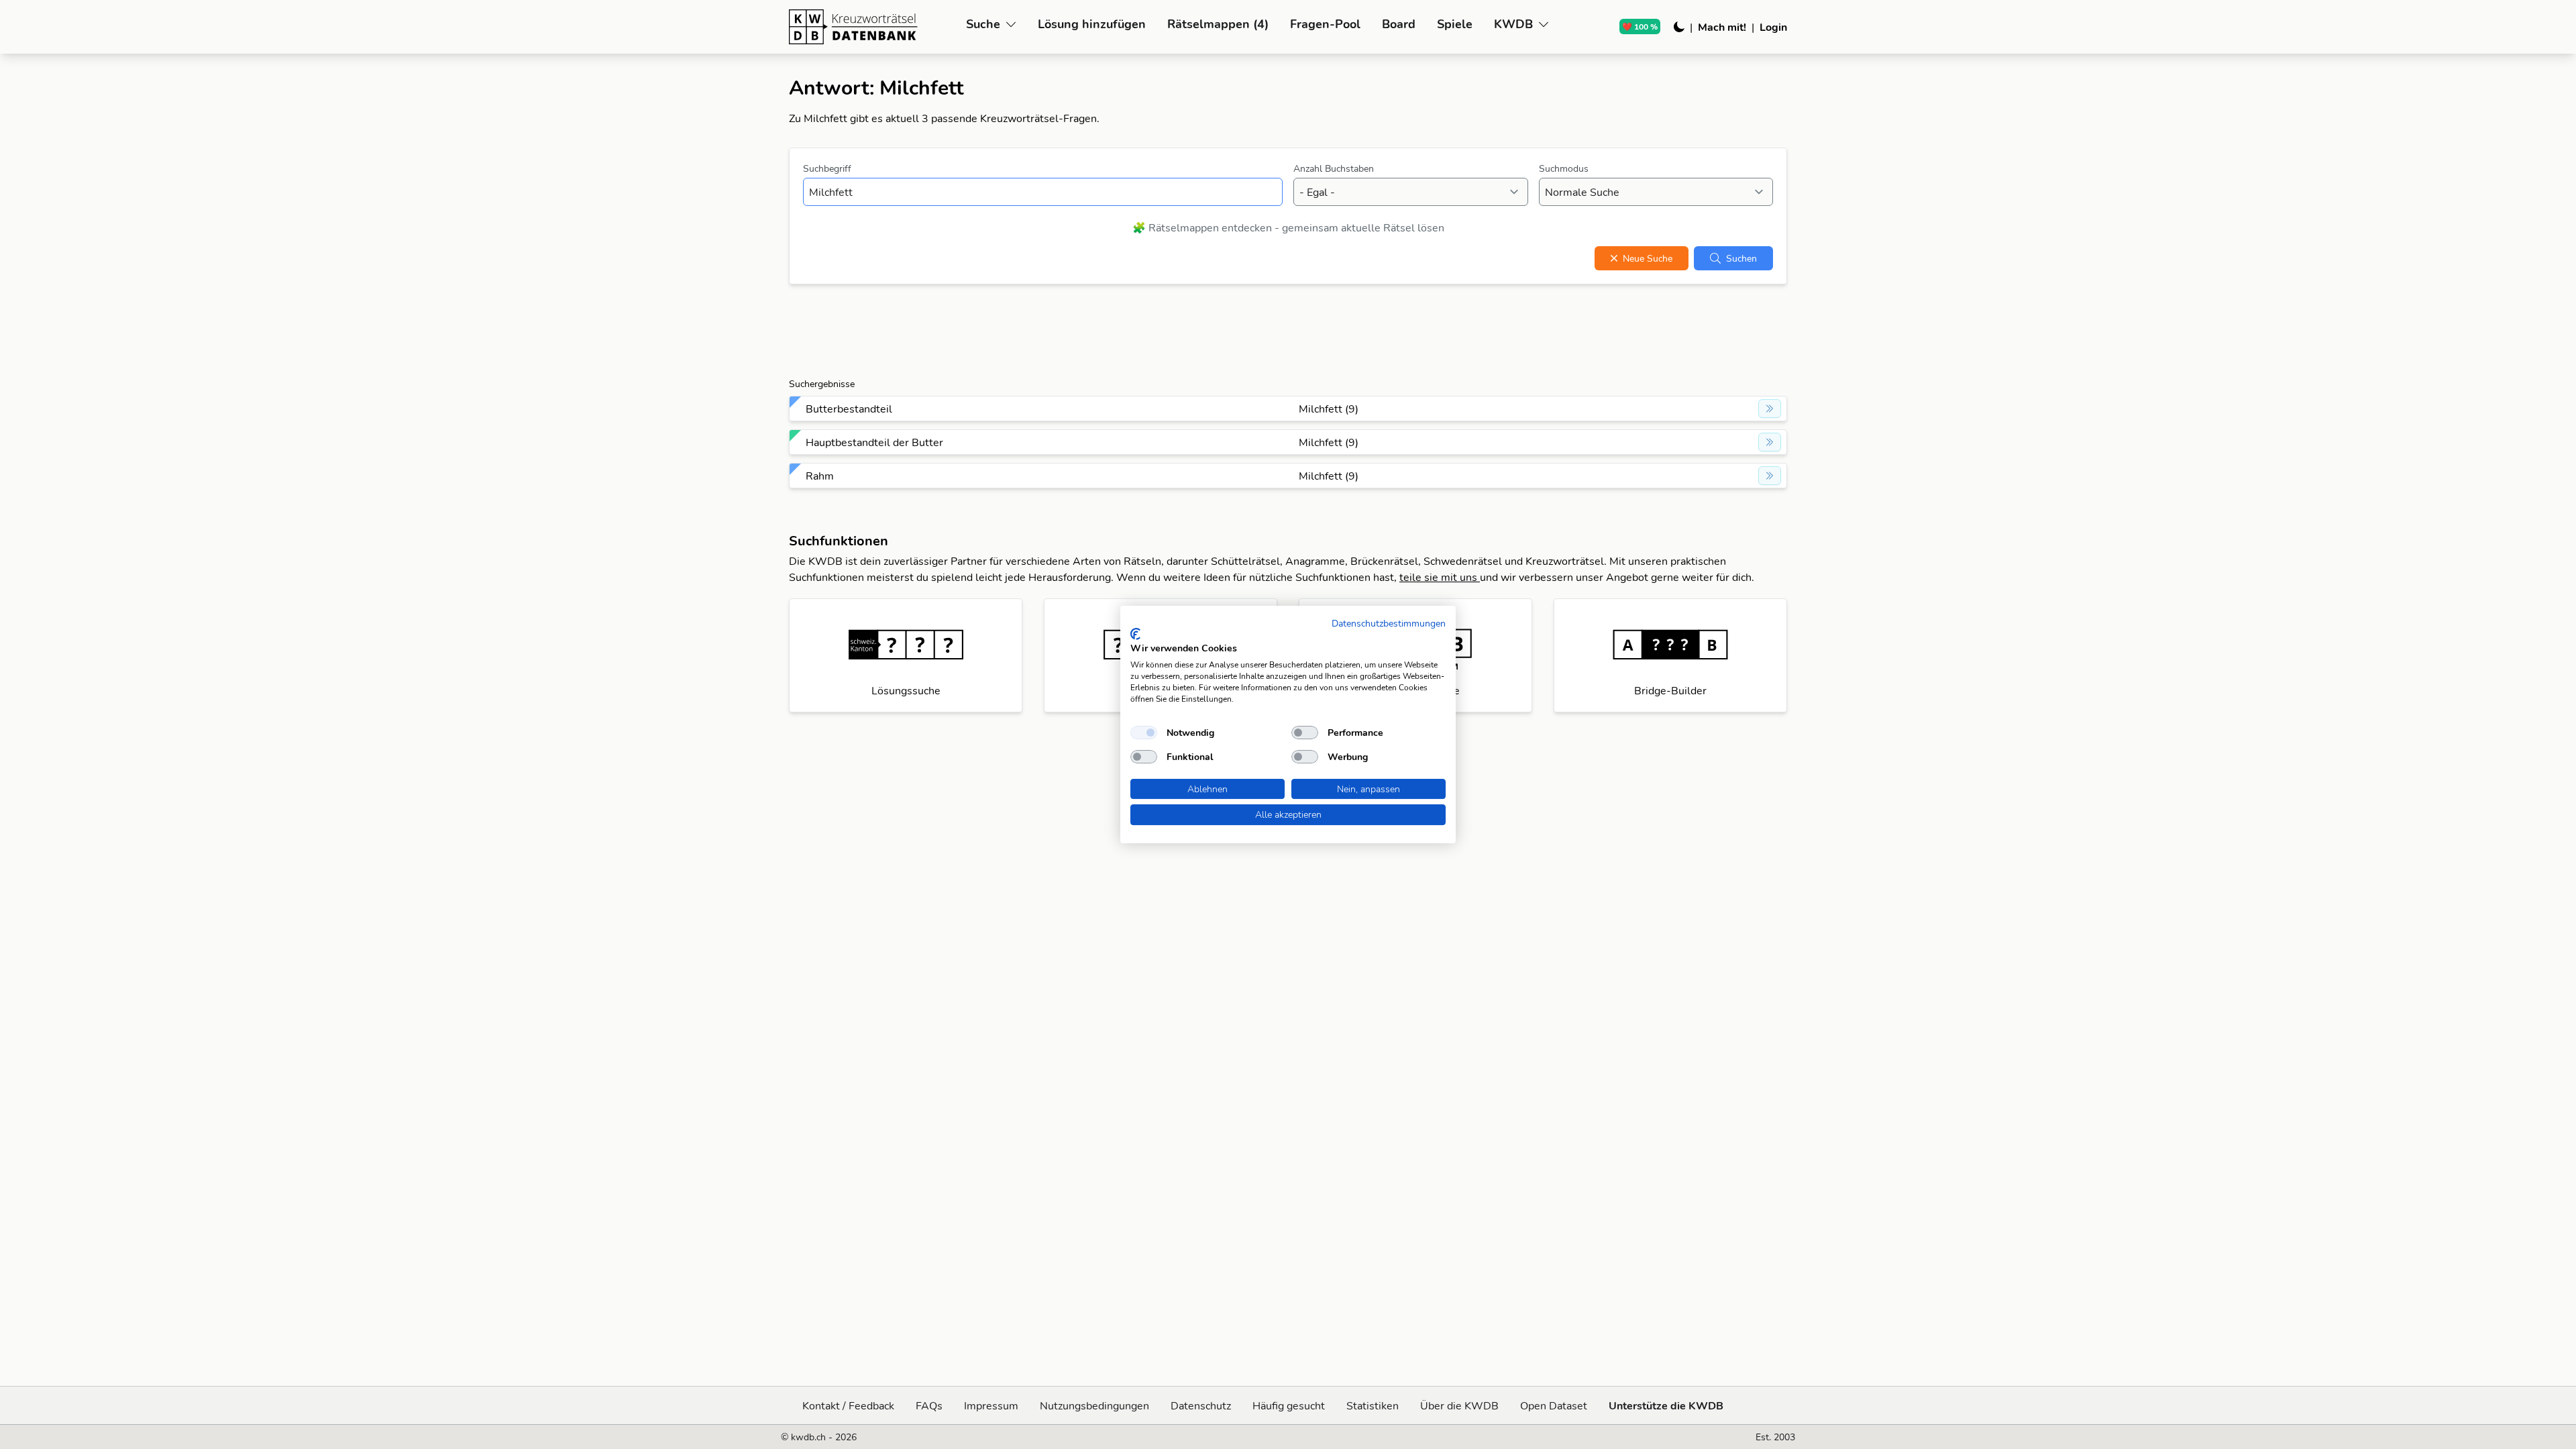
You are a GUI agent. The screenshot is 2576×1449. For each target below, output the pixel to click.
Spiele (1455, 24)
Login (1773, 27)
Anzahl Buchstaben (1334, 168)
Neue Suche (1648, 258)
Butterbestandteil (849, 409)
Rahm (820, 476)
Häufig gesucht (1289, 1405)
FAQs (929, 1405)
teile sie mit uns (1440, 577)
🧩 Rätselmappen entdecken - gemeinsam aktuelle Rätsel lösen (1288, 227)
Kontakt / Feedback (848, 1405)
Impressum (991, 1405)
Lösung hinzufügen (1092, 24)
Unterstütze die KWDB (1666, 1405)
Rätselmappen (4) (1218, 24)
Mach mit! (1722, 27)
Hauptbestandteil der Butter (874, 442)
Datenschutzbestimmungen (1389, 623)
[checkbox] (1144, 733)
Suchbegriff (827, 168)
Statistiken (1373, 1405)
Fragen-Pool (1325, 24)
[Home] (872, 27)
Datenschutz (1201, 1405)
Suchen (1741, 258)
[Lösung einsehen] (1770, 409)
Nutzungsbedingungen (1094, 1405)
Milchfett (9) (1329, 409)
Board (1399, 24)
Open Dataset (1554, 1405)
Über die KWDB (1459, 1405)
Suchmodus (1564, 168)
